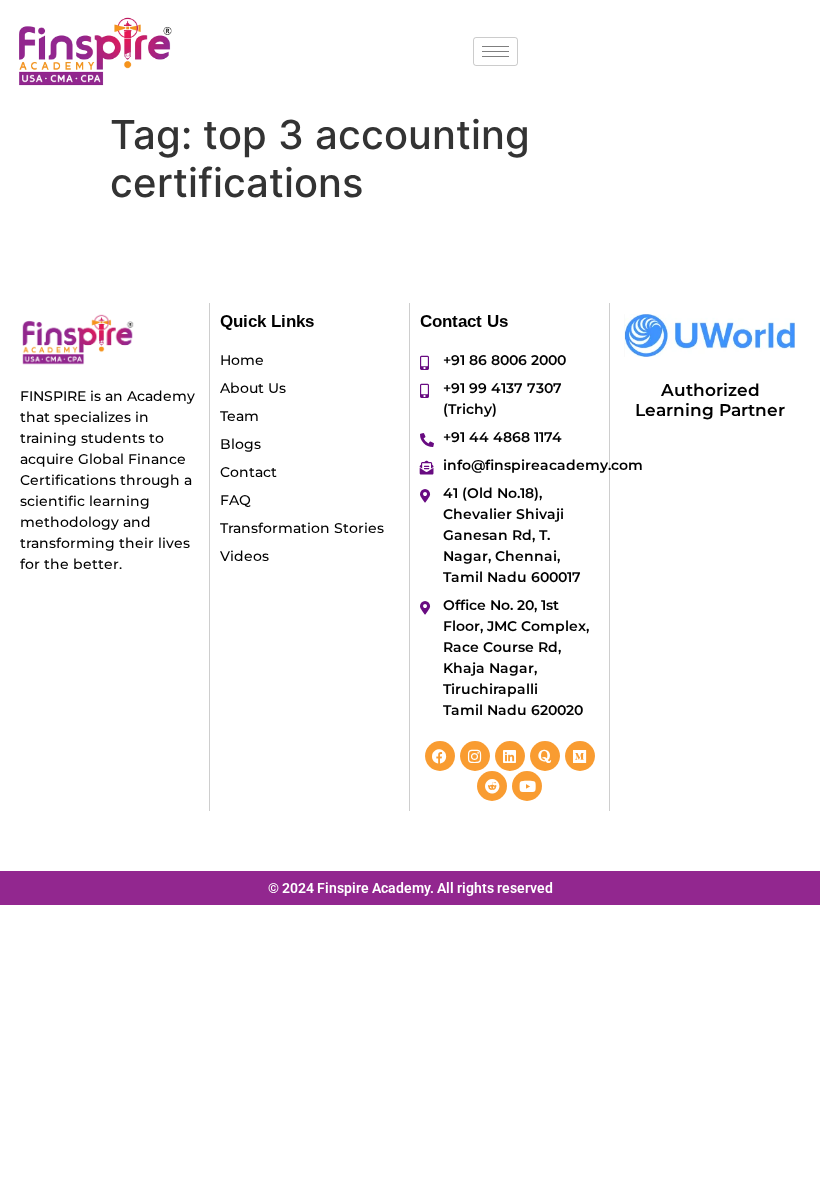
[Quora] (545, 756)
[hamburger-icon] (495, 51)
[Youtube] (527, 786)
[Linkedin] (510, 756)
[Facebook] (440, 756)
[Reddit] (492, 786)
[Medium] (580, 756)
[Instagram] (475, 756)
